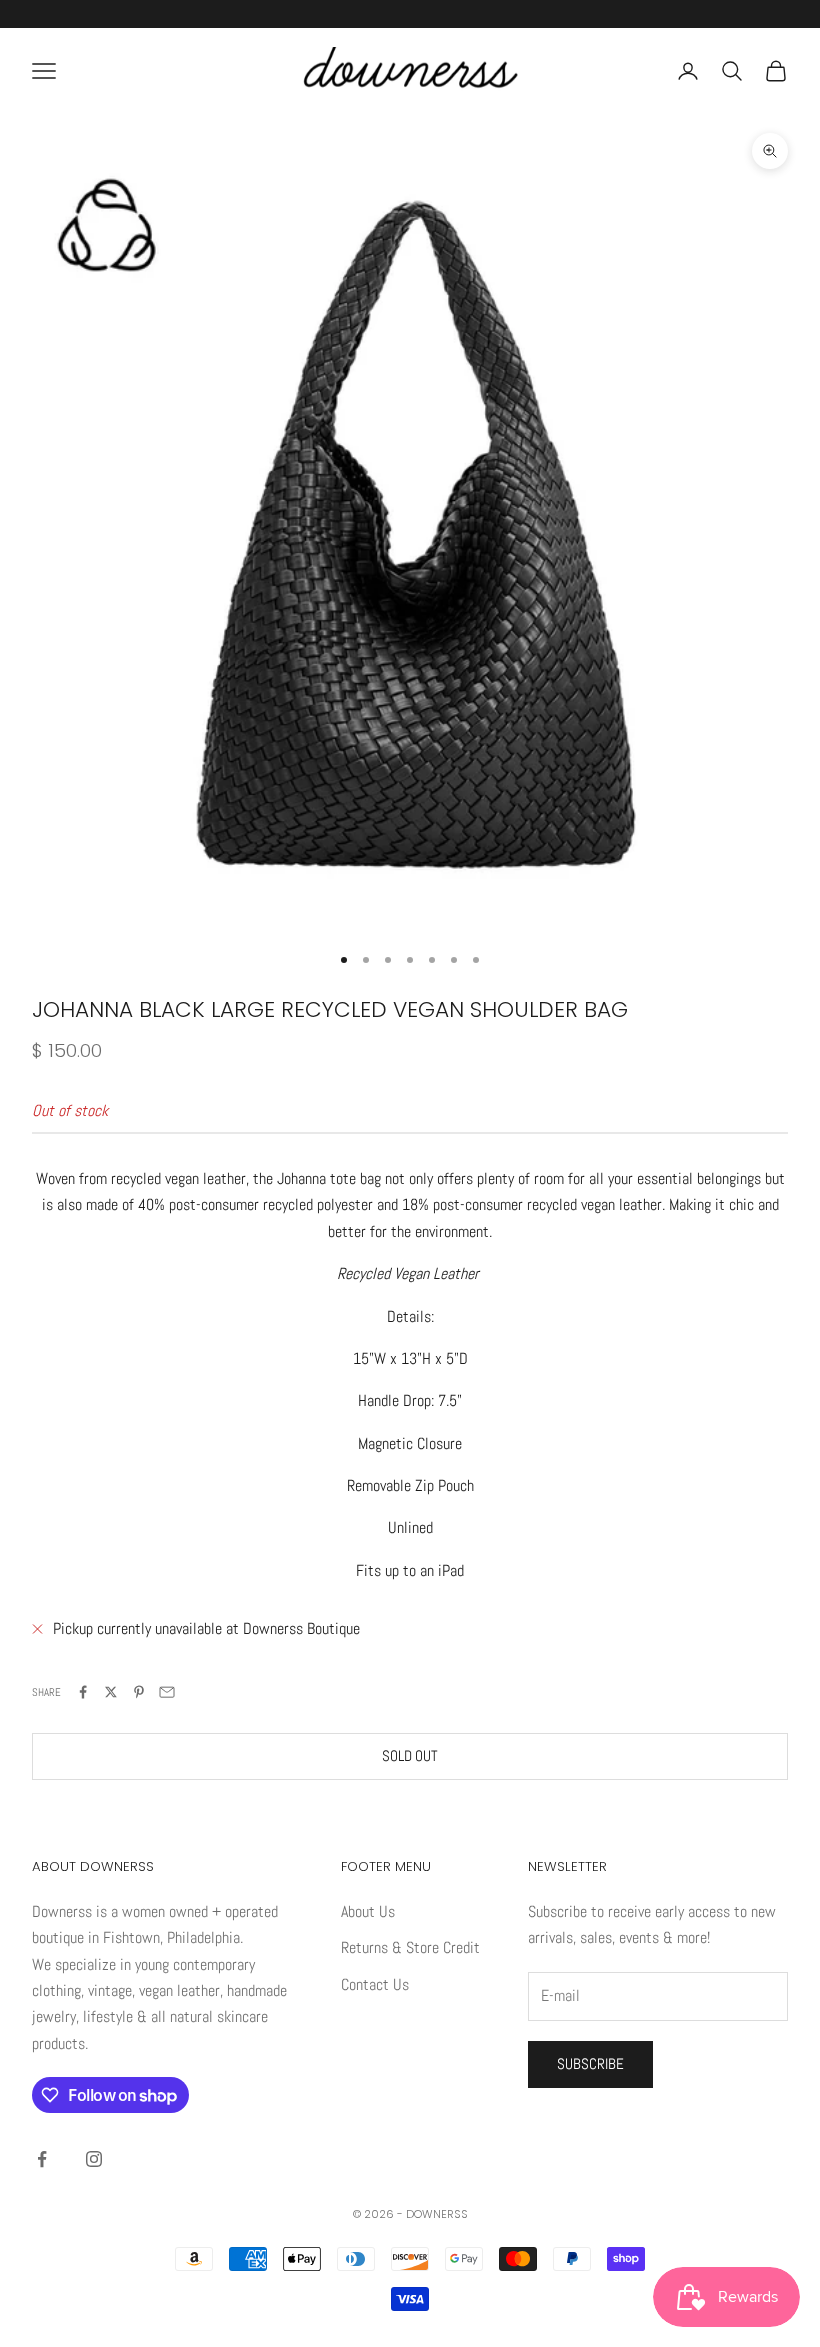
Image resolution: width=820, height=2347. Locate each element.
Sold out (410, 1755)
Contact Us (375, 1984)
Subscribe (590, 2063)
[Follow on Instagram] (94, 2159)
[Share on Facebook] (83, 1692)
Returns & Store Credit (410, 1947)
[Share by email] (167, 1692)
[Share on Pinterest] (139, 1692)
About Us (368, 1911)
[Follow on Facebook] (42, 2159)
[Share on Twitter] (111, 1692)
